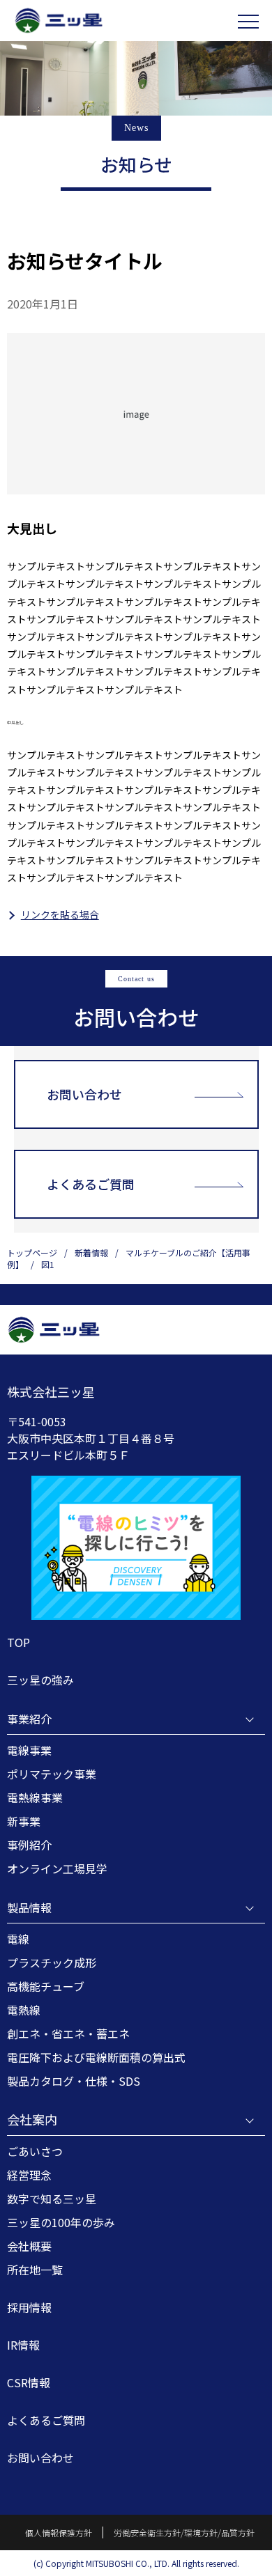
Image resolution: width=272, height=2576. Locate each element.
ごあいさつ (35, 2151)
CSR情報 (29, 2382)
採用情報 (29, 2307)
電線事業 (29, 1750)
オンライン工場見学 (57, 1868)
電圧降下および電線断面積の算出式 (96, 2057)
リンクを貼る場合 (60, 914)
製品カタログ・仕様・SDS (74, 2081)
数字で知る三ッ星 (52, 2199)
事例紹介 (29, 1845)
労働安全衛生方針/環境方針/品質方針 (184, 2532)
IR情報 (23, 2345)
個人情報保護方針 (59, 2532)
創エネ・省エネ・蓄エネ (68, 2034)
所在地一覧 (35, 2270)
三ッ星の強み (40, 1680)
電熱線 (24, 2010)
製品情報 (29, 1907)
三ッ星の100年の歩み (61, 2222)
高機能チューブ (46, 1986)
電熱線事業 (35, 1797)
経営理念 (29, 2175)
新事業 (24, 1821)
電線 (18, 1939)
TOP (18, 1642)
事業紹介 (29, 1719)
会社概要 (29, 2246)
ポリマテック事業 (52, 1774)
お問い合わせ (84, 1094)
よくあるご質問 (91, 1184)
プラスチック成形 (52, 1962)
